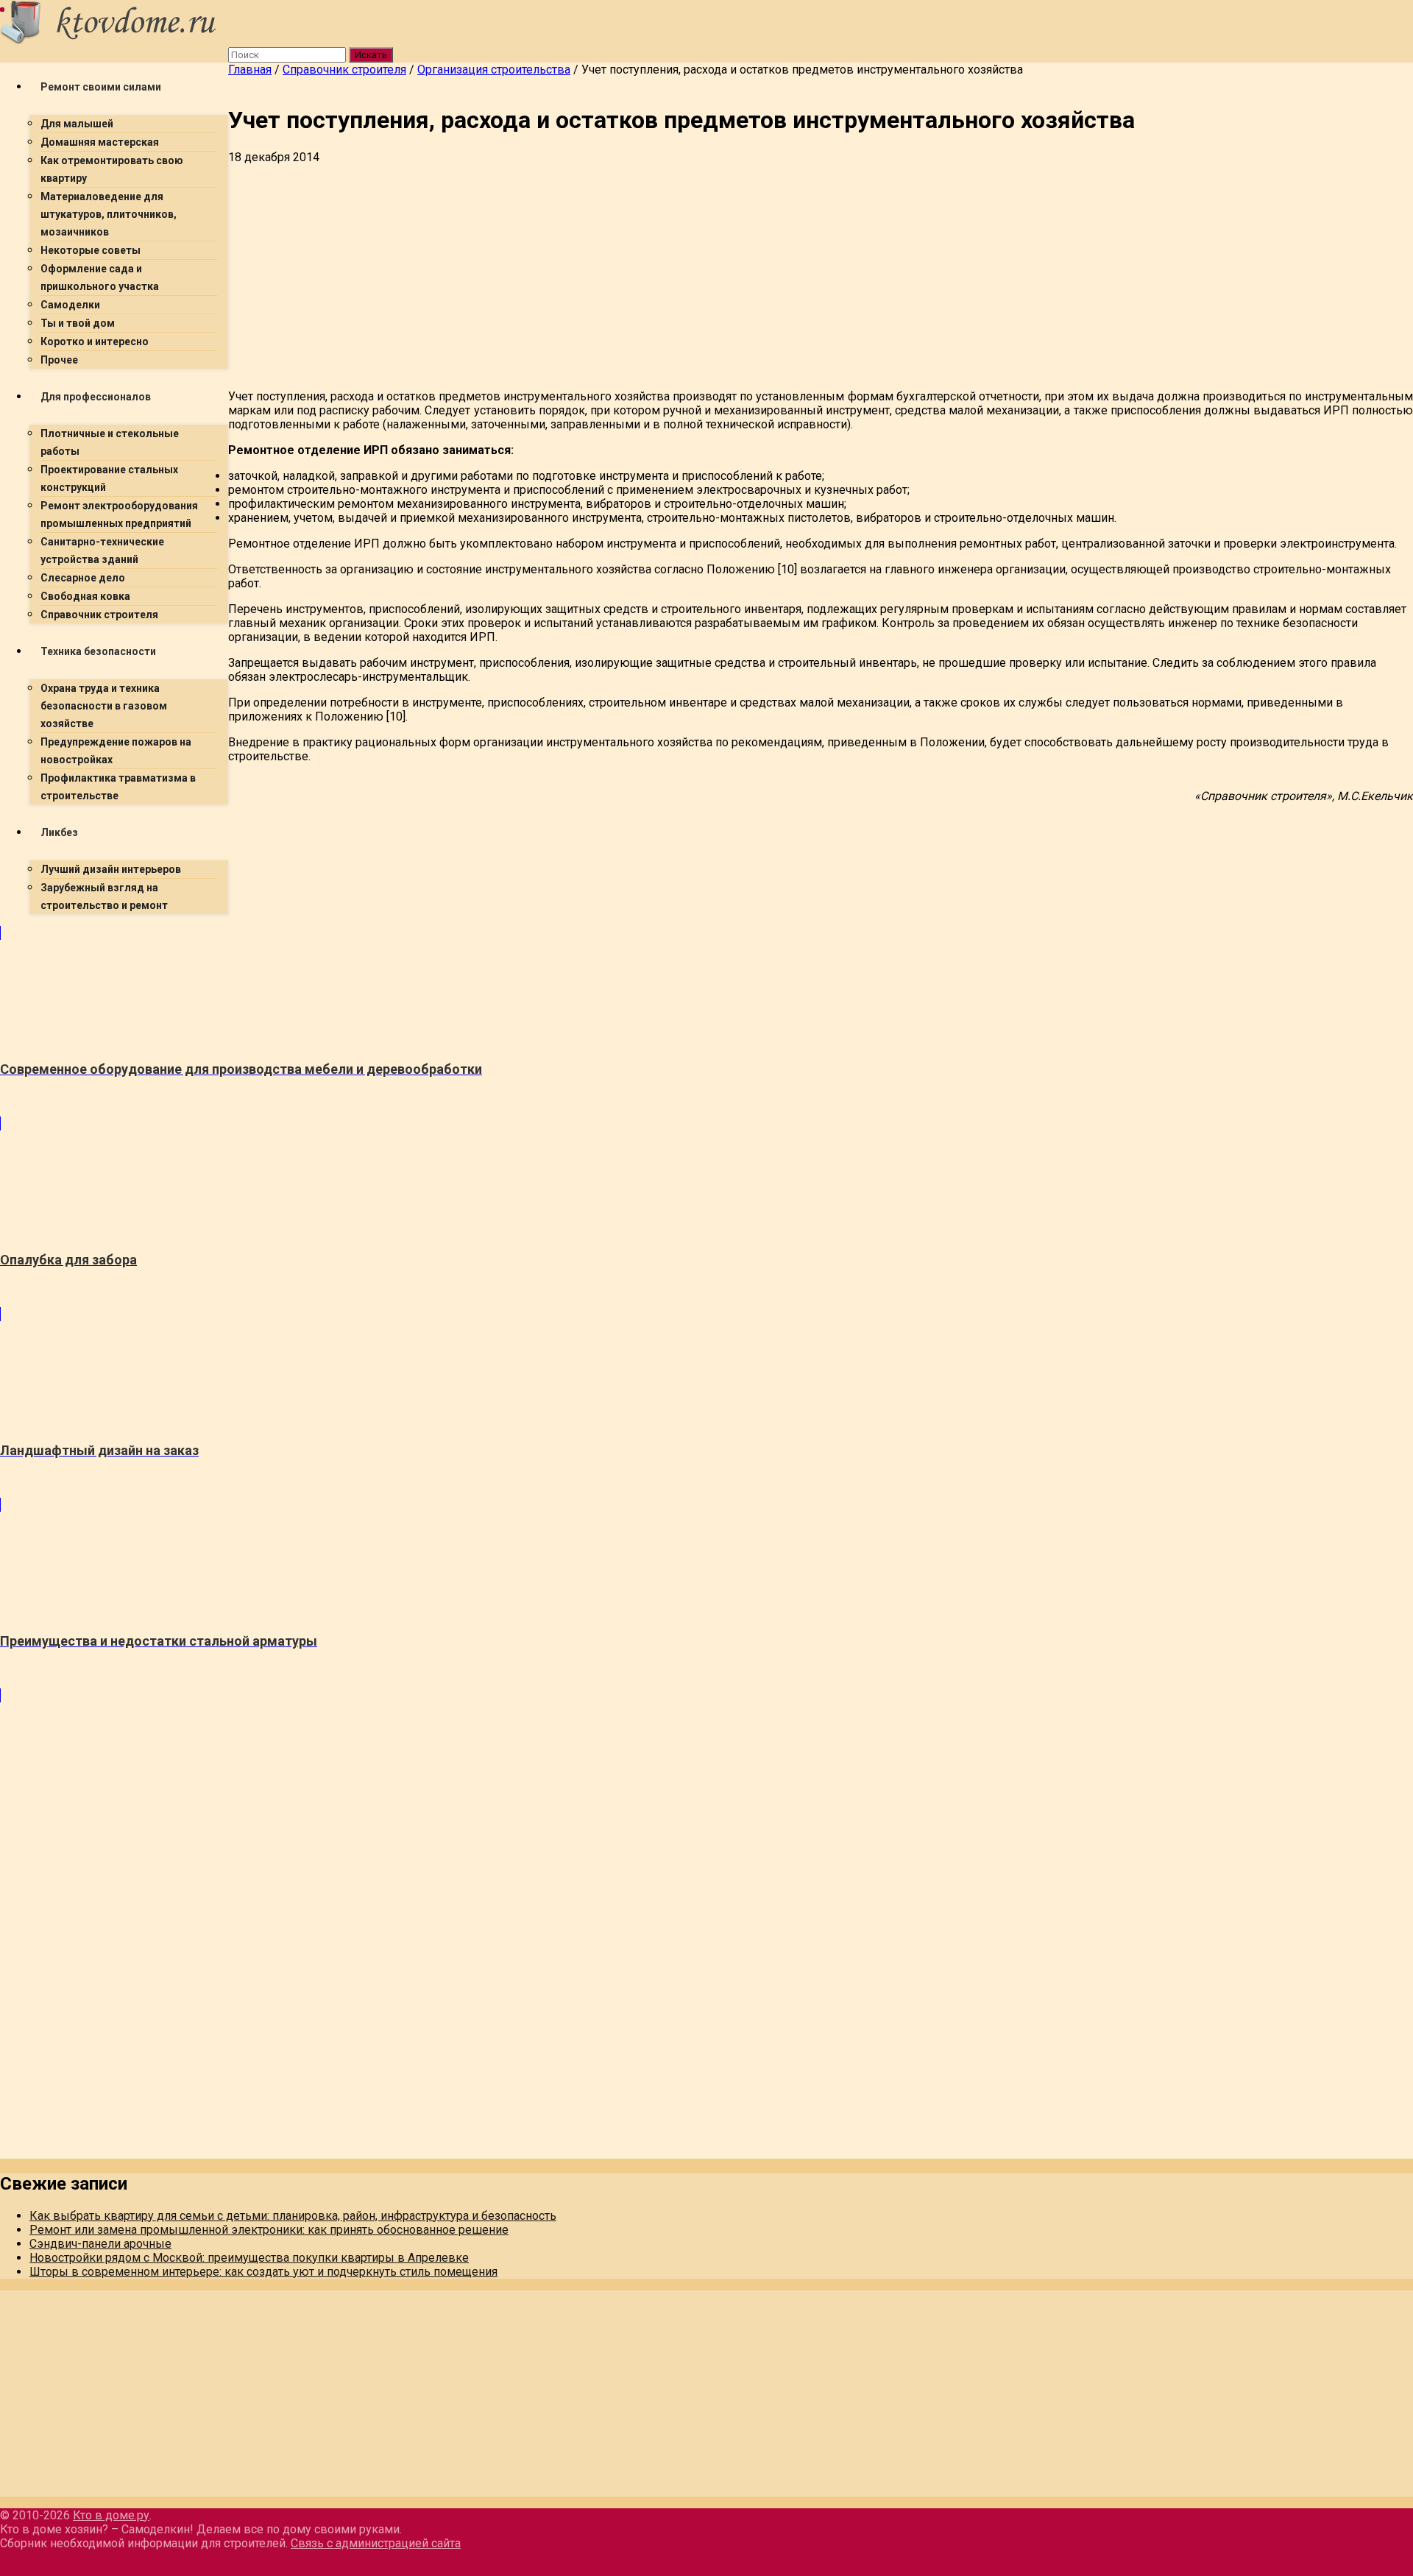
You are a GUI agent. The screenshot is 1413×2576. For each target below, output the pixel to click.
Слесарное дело (83, 578)
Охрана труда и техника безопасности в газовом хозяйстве (104, 706)
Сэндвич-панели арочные (100, 2244)
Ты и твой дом (78, 323)
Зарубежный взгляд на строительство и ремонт (104, 896)
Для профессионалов (96, 397)
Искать (371, 55)
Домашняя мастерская (100, 142)
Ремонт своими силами (101, 87)
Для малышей (77, 124)
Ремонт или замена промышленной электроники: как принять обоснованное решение (269, 2230)
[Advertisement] (670, 275)
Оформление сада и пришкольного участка (100, 277)
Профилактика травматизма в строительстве (118, 787)
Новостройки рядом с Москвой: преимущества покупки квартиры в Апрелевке (249, 2258)
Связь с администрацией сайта (376, 2543)
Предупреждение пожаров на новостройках (116, 751)
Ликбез (59, 832)
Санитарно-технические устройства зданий (102, 551)
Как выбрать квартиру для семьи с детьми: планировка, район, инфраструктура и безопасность (293, 2216)
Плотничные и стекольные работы (110, 442)
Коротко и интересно (95, 342)
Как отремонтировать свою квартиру (112, 169)
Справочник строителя (99, 615)
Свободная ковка (85, 596)
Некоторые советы (91, 250)
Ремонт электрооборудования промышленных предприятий (119, 514)
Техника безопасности (98, 651)
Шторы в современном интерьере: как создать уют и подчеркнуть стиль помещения (263, 2272)
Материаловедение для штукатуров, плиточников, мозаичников (109, 214)
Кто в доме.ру (111, 2515)
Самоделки (70, 305)
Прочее (59, 360)
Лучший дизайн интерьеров (111, 869)
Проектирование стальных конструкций (109, 478)
